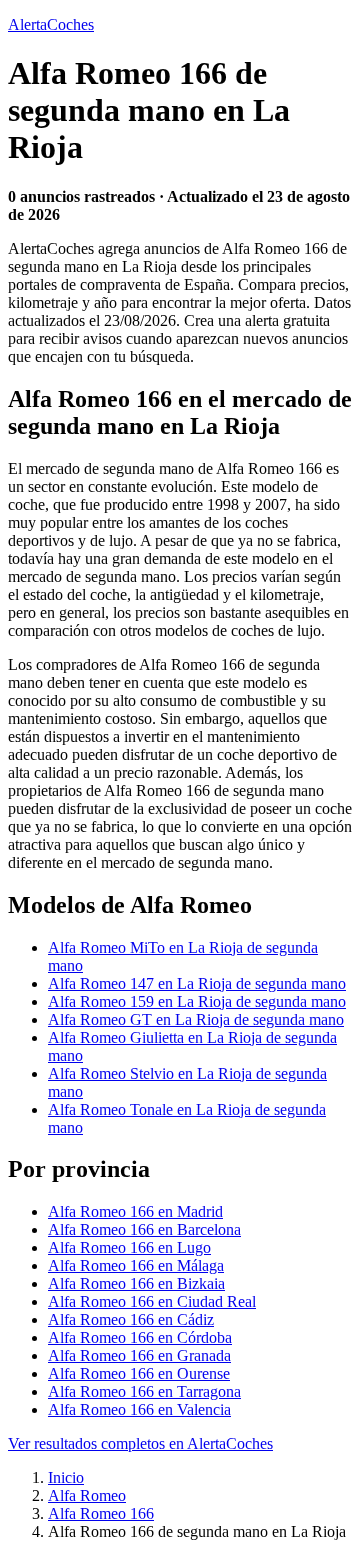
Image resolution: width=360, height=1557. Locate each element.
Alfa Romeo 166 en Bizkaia (136, 1283)
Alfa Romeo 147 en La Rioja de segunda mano (197, 983)
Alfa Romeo (87, 1495)
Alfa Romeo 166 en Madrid (135, 1211)
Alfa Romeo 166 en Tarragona (144, 1391)
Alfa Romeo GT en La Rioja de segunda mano (196, 1019)
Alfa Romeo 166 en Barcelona (144, 1229)
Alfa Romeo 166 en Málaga (136, 1265)
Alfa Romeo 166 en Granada (139, 1355)
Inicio (66, 1477)
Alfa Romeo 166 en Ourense (139, 1373)
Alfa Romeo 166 (101, 1513)
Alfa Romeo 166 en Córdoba (140, 1337)
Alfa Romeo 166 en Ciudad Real (152, 1301)
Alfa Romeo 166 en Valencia (139, 1409)
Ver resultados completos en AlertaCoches (140, 1443)
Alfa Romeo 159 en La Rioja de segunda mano (197, 1001)
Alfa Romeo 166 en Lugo (129, 1247)
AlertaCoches (51, 24)
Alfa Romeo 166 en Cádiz (131, 1319)
